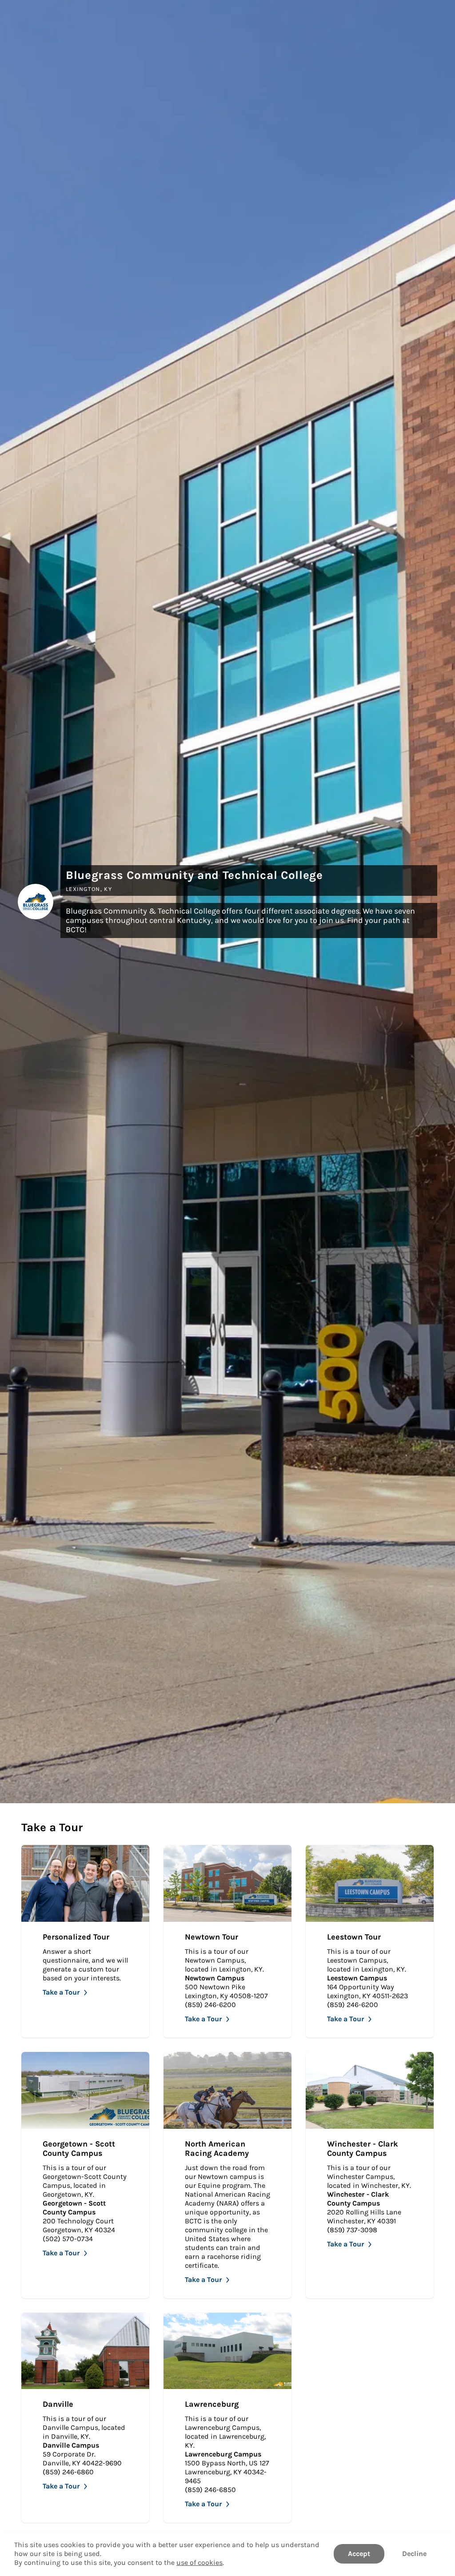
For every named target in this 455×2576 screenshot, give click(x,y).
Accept (359, 2554)
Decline (414, 2554)
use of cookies (200, 2562)
